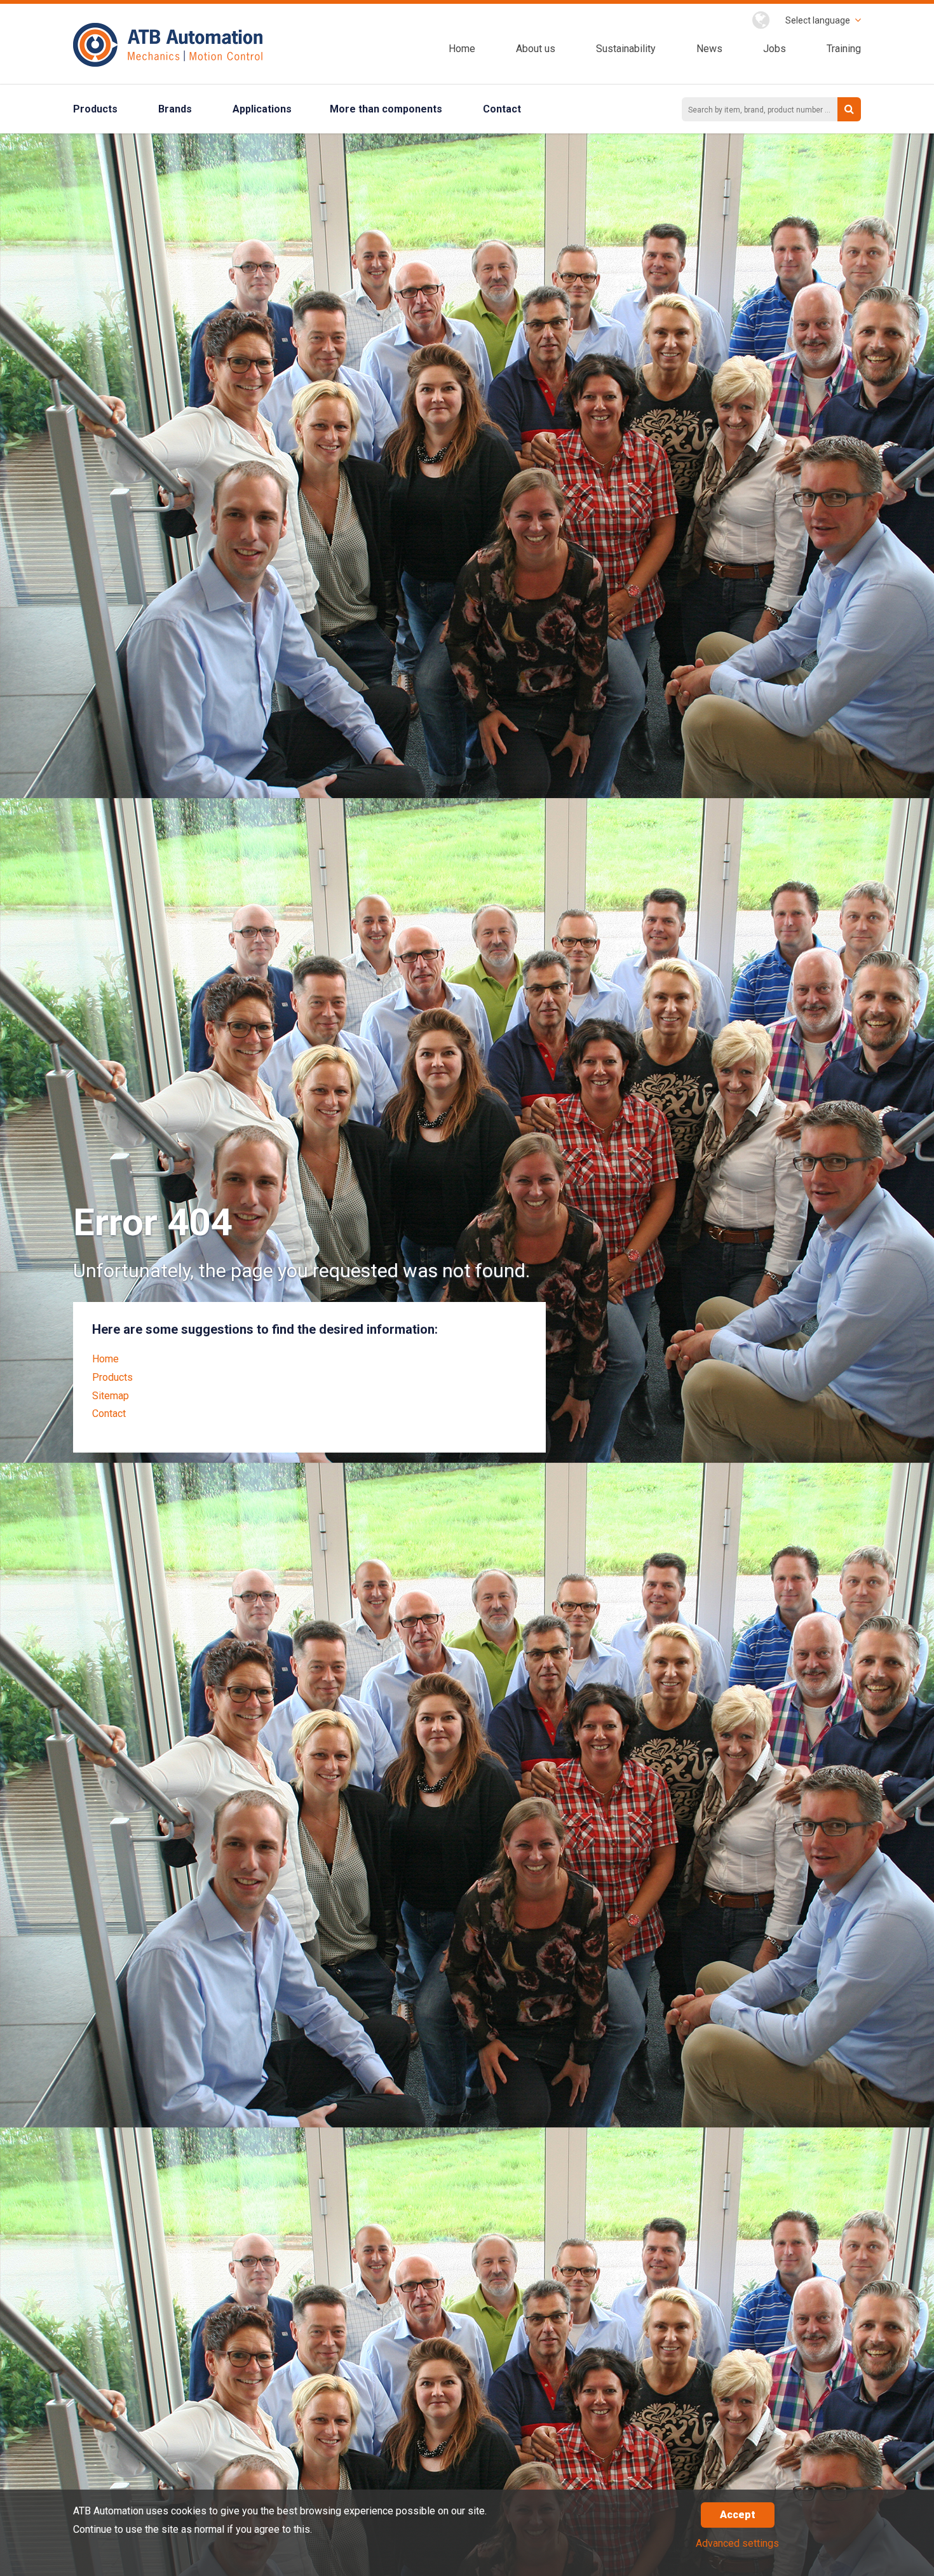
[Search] (849, 109)
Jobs (775, 49)
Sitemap (111, 1396)
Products (95, 109)
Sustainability (626, 49)
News (709, 49)
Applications (262, 109)
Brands (175, 109)
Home (462, 49)
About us (536, 49)
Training (844, 49)
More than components (386, 109)
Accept (738, 2515)
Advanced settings (737, 2543)
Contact (502, 109)
